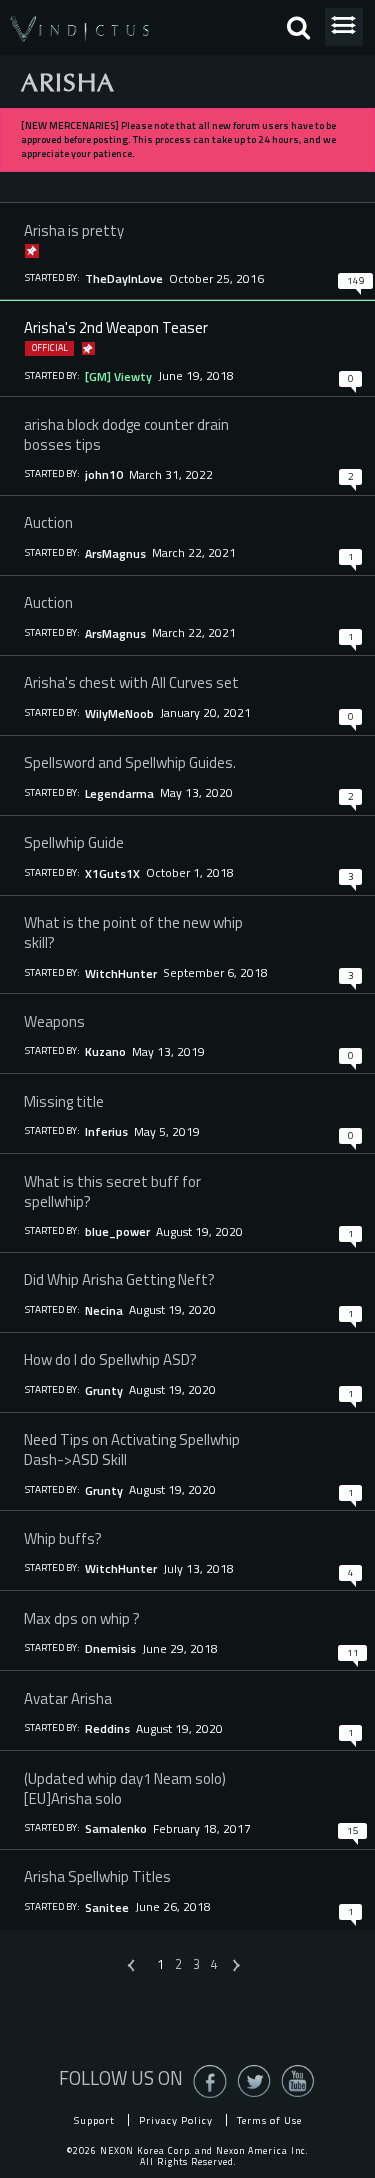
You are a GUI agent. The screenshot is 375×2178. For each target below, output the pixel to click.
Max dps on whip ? (82, 1618)
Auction (48, 522)
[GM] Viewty (118, 376)
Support (94, 2120)
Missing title (64, 1101)
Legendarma (119, 793)
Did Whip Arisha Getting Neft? (119, 1279)
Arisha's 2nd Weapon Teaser (116, 327)
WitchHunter (121, 973)
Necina (104, 1310)
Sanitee (107, 1907)
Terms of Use (269, 2120)
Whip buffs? (63, 1538)
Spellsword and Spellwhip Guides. (130, 762)
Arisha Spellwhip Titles (97, 1876)
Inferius (106, 1131)
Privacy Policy (176, 2120)
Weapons (54, 1021)
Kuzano (105, 1051)
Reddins (107, 1728)
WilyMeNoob (119, 713)
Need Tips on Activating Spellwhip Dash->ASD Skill (132, 1449)
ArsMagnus (115, 553)
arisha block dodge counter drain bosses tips (126, 434)
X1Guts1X (112, 873)
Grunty (104, 1390)
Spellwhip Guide (74, 842)
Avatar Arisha (68, 1698)
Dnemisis (110, 1648)
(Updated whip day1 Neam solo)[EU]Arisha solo (125, 1788)
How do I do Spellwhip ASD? (110, 1359)
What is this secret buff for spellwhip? (112, 1191)
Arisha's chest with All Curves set (131, 682)
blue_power (117, 1231)
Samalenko (116, 1828)
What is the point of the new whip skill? (133, 932)
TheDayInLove (124, 278)
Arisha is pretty (74, 230)
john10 (104, 474)
